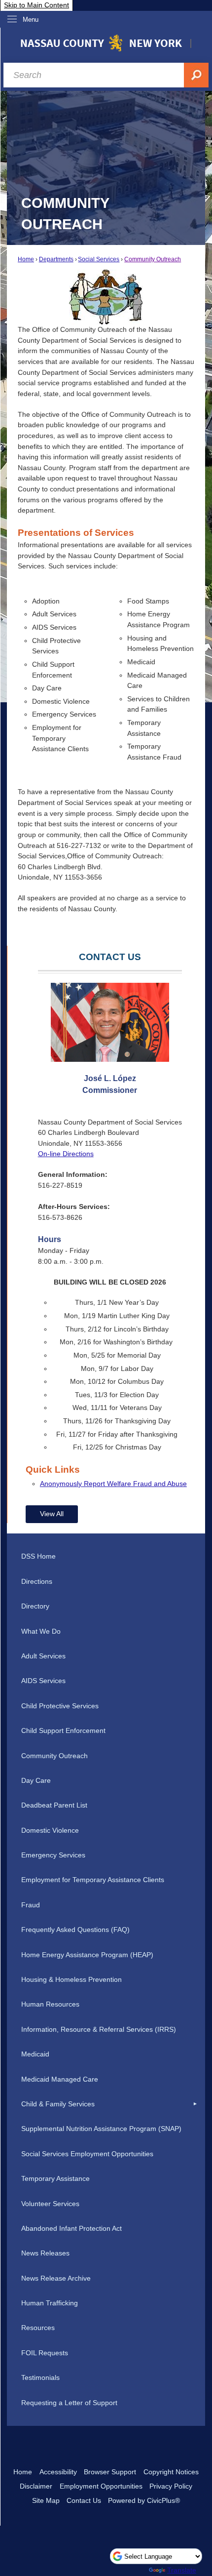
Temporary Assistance (55, 2178)
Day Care (36, 1780)
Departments (56, 259)
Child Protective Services (60, 1706)
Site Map (46, 2500)
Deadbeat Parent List (54, 1805)
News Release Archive (56, 2278)
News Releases (45, 2253)
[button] (195, 2104)
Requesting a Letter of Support (69, 2403)
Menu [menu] (31, 20)
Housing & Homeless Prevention (71, 1979)
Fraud (31, 1905)
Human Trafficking (50, 2303)
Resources (38, 2328)
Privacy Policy (171, 2486)
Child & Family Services (58, 2104)
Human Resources (50, 2004)
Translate (182, 2570)
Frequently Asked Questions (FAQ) (75, 1930)
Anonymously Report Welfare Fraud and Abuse (113, 1484)
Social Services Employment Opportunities (87, 2154)
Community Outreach (153, 259)
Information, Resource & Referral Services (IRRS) (99, 2029)
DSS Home (38, 1556)
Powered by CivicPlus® (144, 2500)
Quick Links (53, 1469)
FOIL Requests (45, 2353)
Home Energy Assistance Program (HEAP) (87, 1955)
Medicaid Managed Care (60, 2079)
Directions (37, 1581)
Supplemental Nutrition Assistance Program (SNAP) (101, 2129)
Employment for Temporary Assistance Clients (93, 1880)
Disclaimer (36, 2486)
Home (26, 259)
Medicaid (35, 2054)
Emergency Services (53, 1855)
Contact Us (84, 2500)
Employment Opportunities (101, 2486)
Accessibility (58, 2472)
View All (52, 1514)
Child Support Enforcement (63, 1731)
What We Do (41, 1631)
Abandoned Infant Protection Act (71, 2228)
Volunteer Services (50, 2204)
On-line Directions (66, 1154)
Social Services (99, 259)
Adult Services (43, 1656)
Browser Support (110, 2472)
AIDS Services (43, 1681)
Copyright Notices (171, 2472)
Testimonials (40, 2377)
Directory (35, 1606)
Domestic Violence (50, 1830)
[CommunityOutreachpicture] (106, 297)
